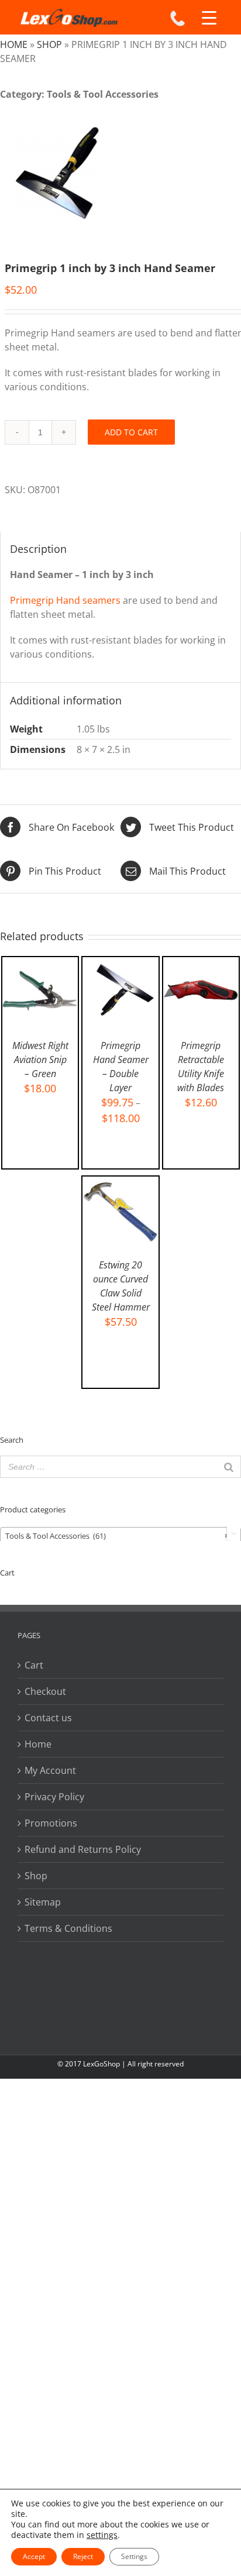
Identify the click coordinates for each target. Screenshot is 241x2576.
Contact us (48, 1718)
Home (14, 44)
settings (102, 2535)
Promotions (51, 1823)
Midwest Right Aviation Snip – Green (40, 1060)
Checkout (45, 1691)
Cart (34, 1665)
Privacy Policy (54, 1797)
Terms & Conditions (68, 1928)
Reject (83, 2556)
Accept (34, 2556)
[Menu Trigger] (209, 18)
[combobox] (120, 1535)
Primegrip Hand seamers (65, 600)
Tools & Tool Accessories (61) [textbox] (117, 1536)
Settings (134, 2556)
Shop (49, 44)
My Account (50, 1770)
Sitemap (43, 1902)
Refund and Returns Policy (83, 1849)
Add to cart (131, 432)
